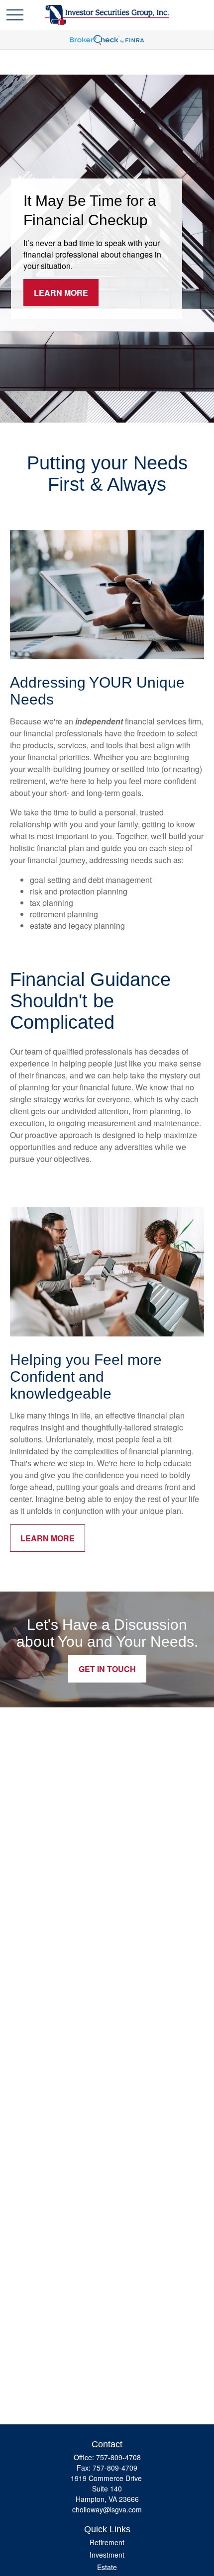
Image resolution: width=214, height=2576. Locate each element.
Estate (107, 2567)
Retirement (107, 2542)
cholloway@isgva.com (107, 2509)
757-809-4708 (118, 2457)
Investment (107, 2555)
